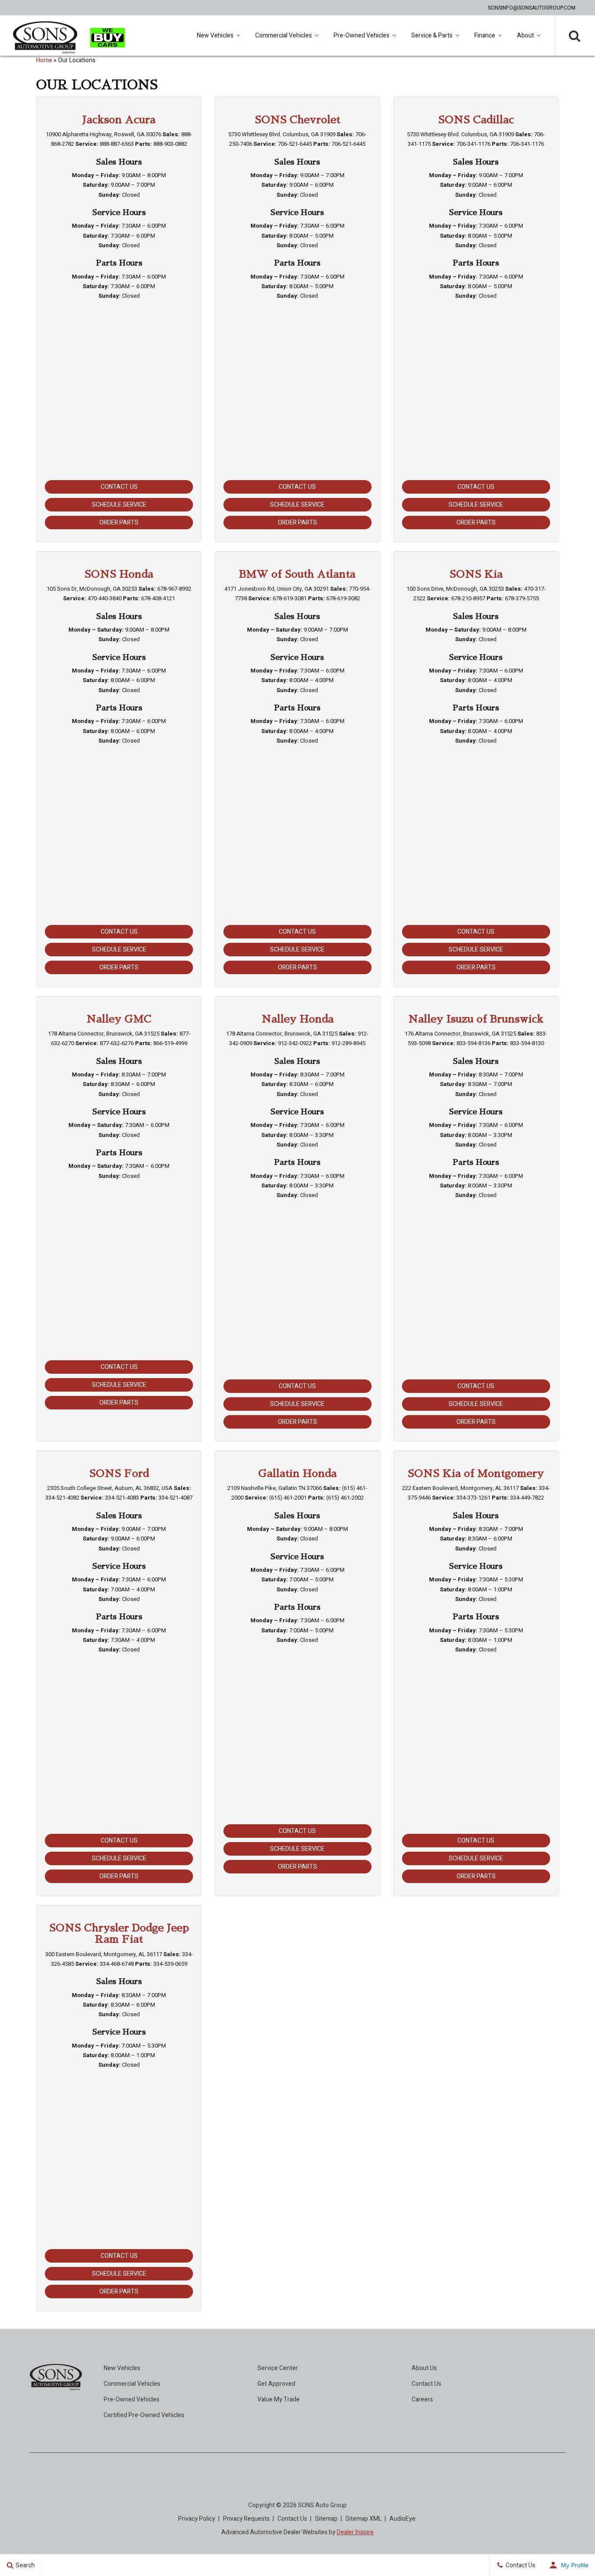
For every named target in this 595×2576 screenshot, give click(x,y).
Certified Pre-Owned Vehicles (144, 2415)
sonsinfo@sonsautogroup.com (532, 8)
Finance (485, 35)
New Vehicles (215, 35)
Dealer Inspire (355, 2532)
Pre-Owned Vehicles (362, 35)
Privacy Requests (246, 2519)
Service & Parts (432, 35)
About (526, 35)
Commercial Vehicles (284, 35)
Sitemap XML (363, 2519)
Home (44, 60)
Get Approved (276, 2384)
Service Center (278, 2368)
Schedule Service (119, 505)
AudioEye (402, 2519)
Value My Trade (279, 2399)
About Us (424, 2368)
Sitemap (326, 2519)
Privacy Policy (197, 2519)
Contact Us (119, 487)
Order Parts (119, 523)
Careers (422, 2399)
